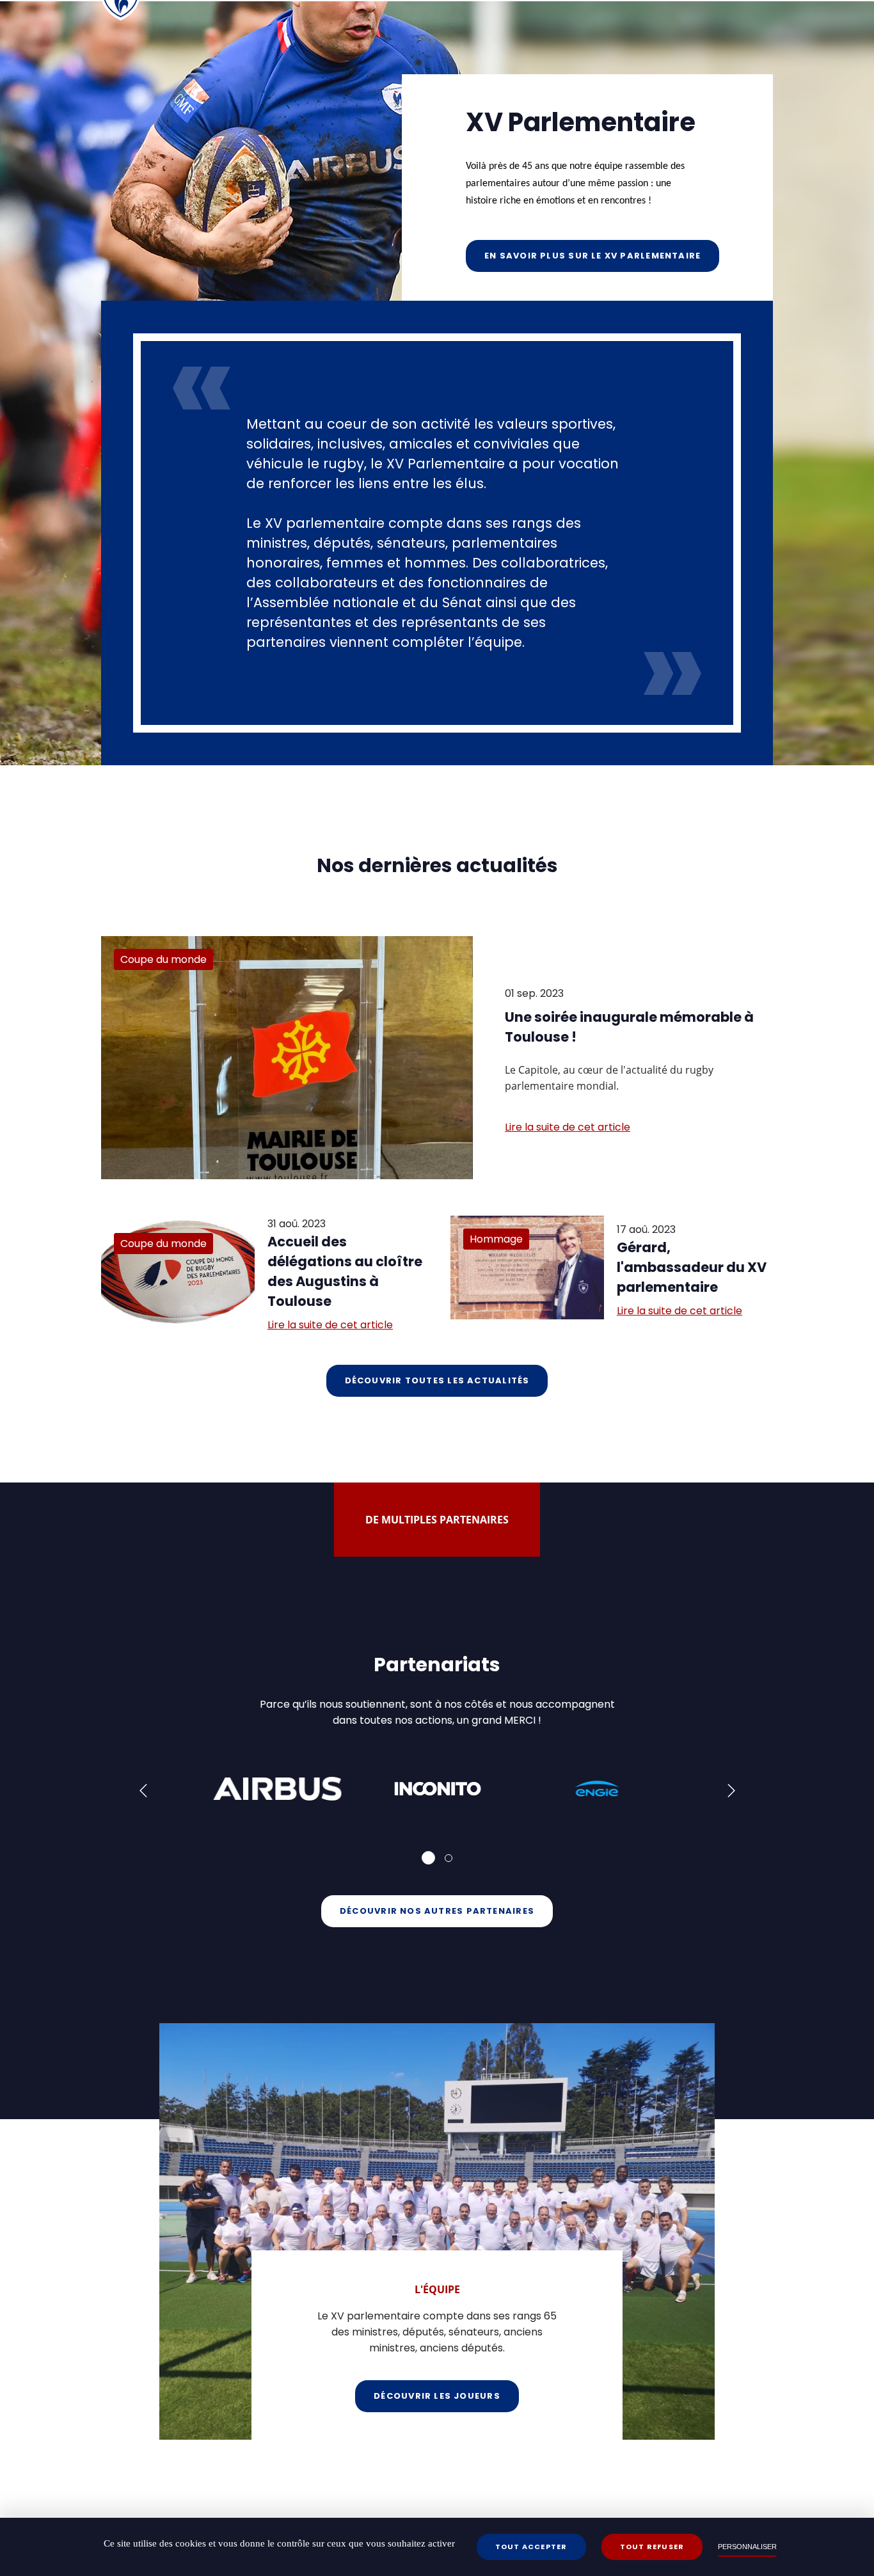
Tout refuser (652, 2547)
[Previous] (145, 1792)
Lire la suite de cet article (568, 1127)
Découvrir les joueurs (437, 2396)
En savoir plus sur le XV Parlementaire (592, 256)
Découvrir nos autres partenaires (437, 1911)
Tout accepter (531, 2547)
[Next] (730, 1792)
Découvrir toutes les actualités (437, 1380)
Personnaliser (747, 2547)
